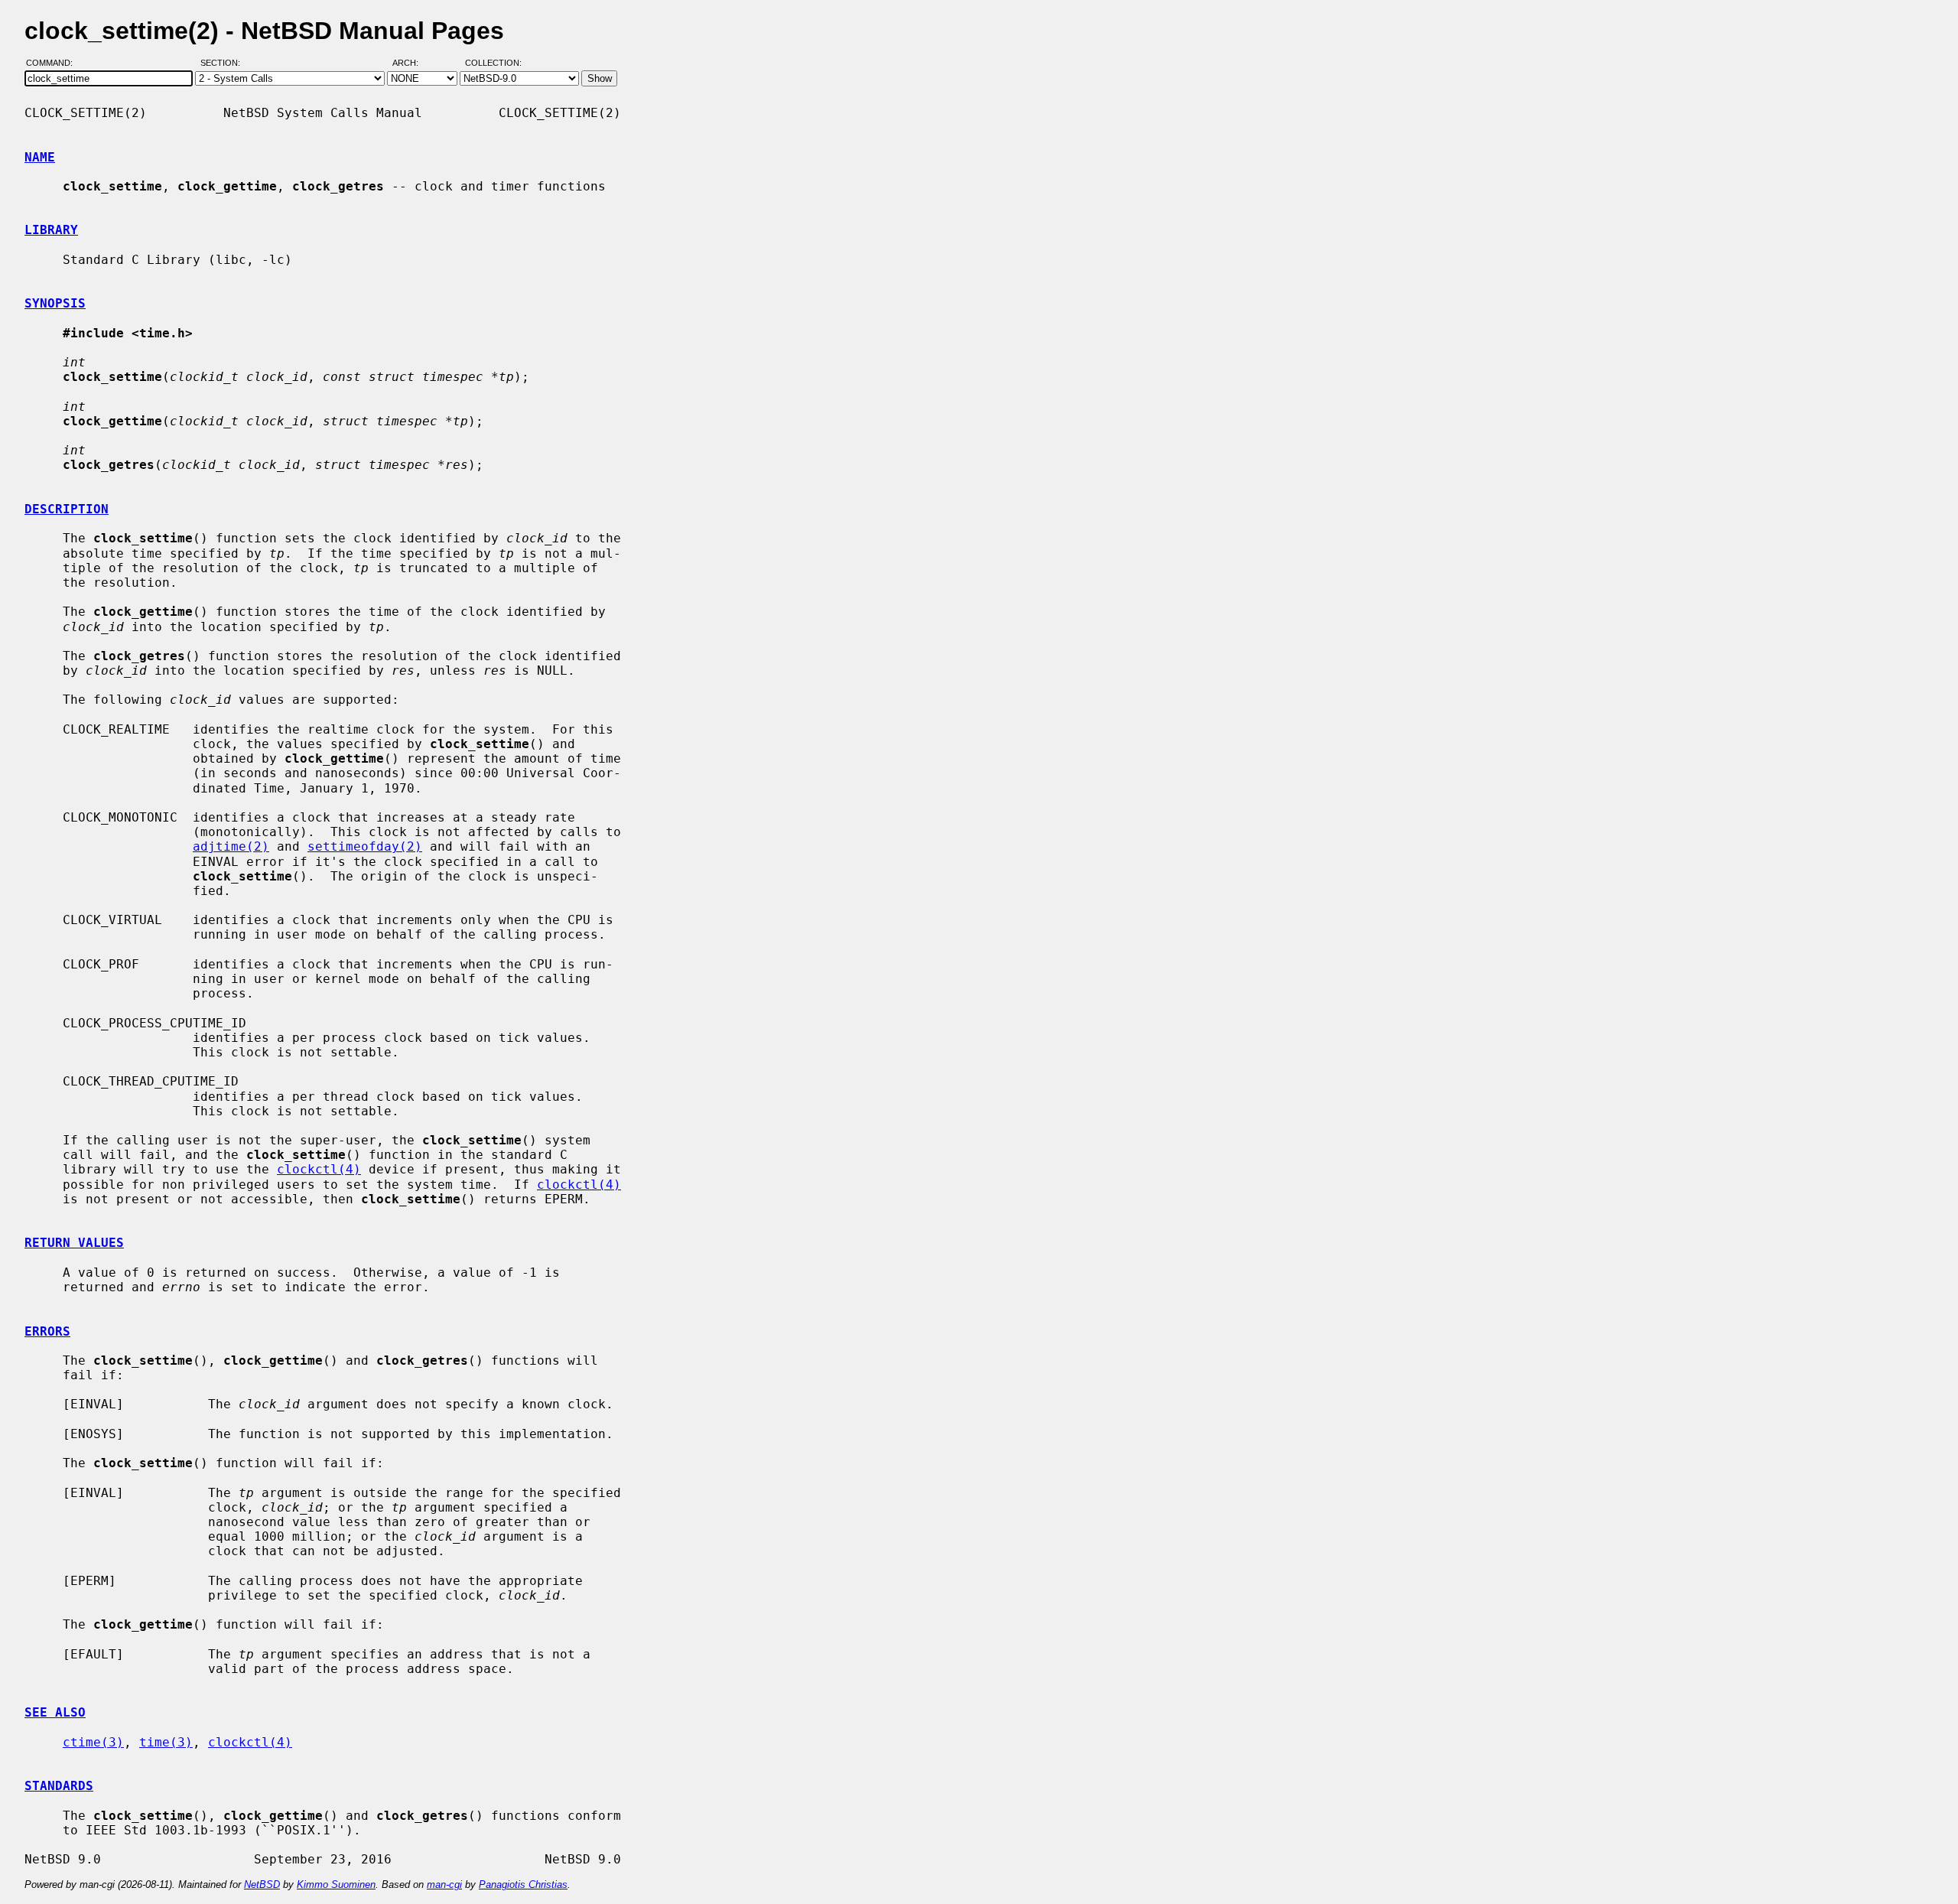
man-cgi (444, 1884)
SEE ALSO (55, 1712)
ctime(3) (93, 1742)
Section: (224, 63)
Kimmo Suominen (336, 1884)
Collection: (493, 63)
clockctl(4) (319, 1169)
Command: (54, 63)
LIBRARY (51, 230)
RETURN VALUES (74, 1243)
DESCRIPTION (67, 509)
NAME (40, 157)
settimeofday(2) (365, 846)
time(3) (166, 1742)
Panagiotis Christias (523, 1884)
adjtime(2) (231, 846)
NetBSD (262, 1884)
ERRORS (47, 1331)
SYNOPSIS (55, 303)
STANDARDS (59, 1786)
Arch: (412, 63)
